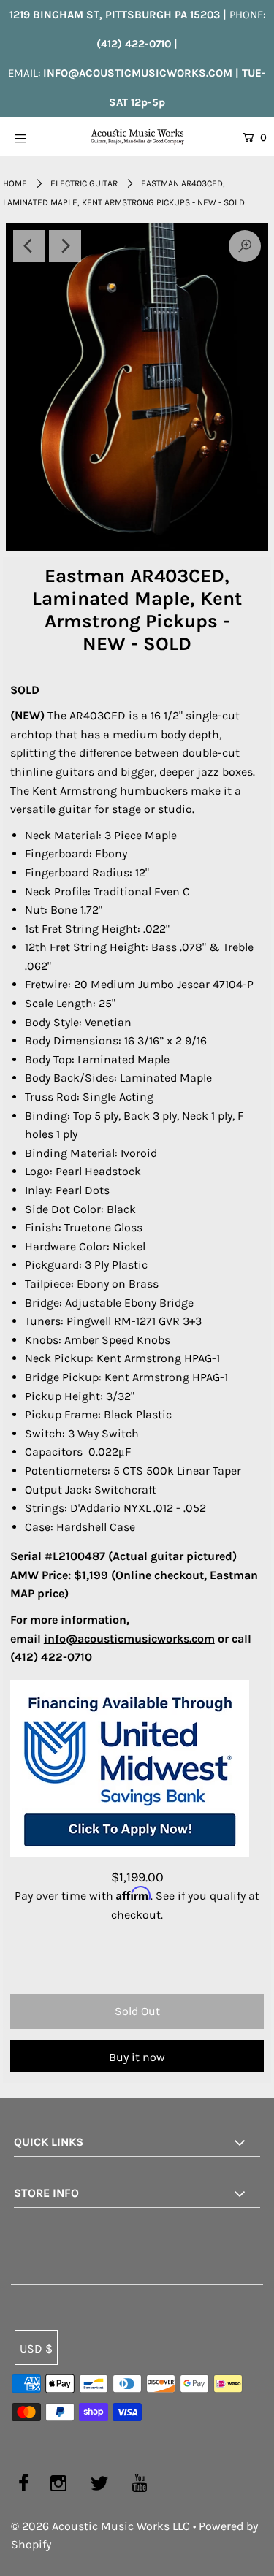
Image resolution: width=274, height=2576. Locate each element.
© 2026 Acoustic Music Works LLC (100, 2526)
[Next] (65, 246)
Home (15, 183)
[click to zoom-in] (137, 387)
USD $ (36, 2348)
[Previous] (29, 246)
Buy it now (137, 2057)
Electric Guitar (84, 183)
